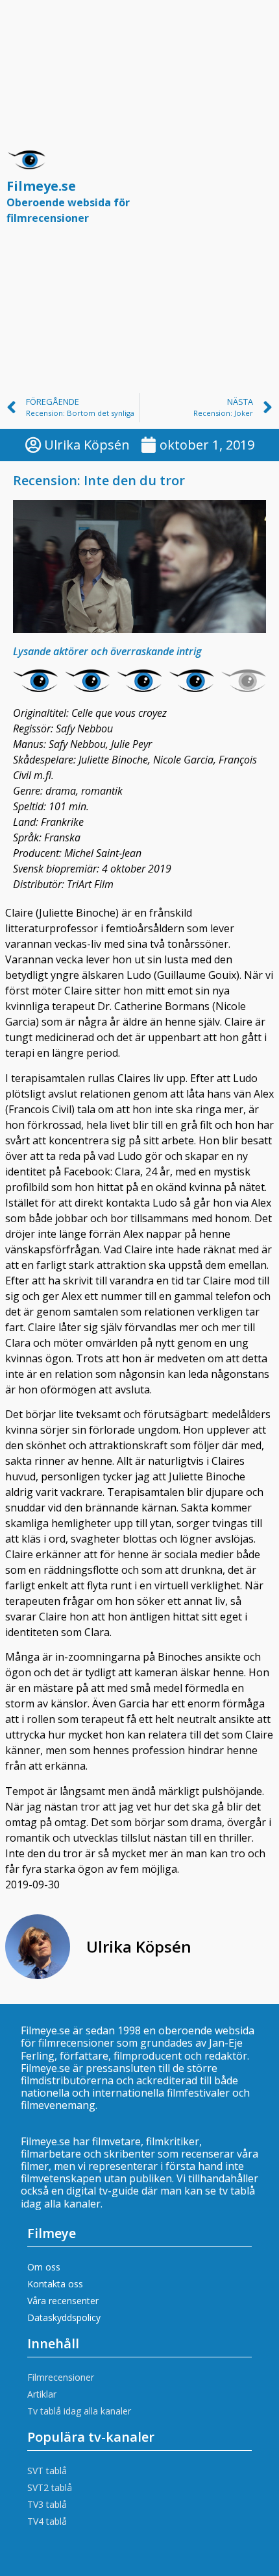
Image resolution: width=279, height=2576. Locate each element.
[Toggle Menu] (256, 193)
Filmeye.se (68, 201)
